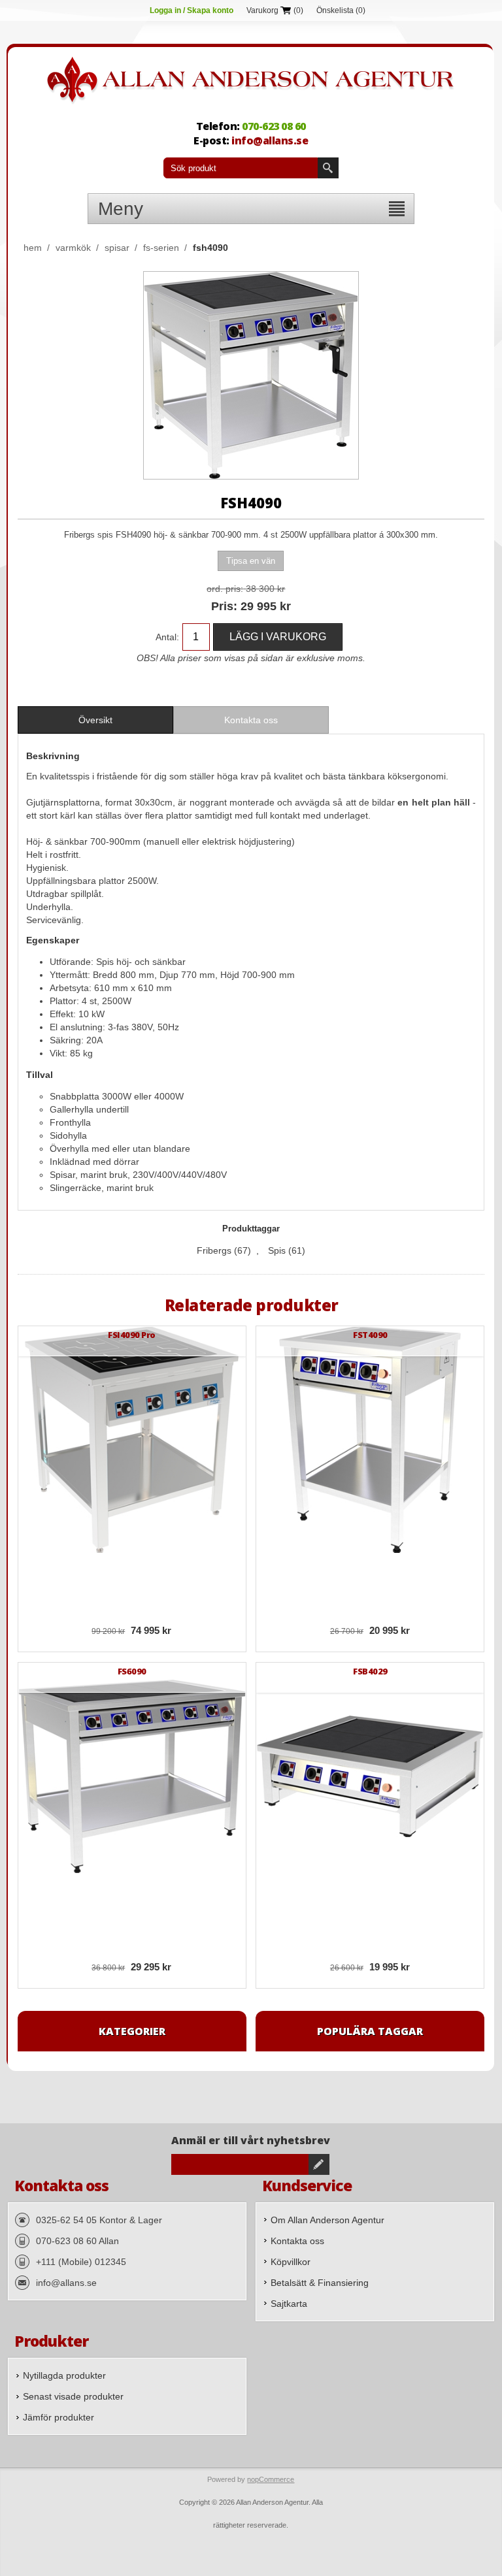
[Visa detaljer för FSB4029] (370, 1776)
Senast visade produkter (73, 2396)
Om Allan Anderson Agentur (327, 2220)
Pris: (224, 606)
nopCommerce (271, 2479)
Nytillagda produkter (64, 2375)
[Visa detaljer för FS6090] (132, 1776)
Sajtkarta (289, 2304)
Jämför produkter (59, 2417)
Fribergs (214, 1250)
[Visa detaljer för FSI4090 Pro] (132, 1440)
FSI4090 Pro (132, 1335)
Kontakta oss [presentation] (251, 720)
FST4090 (370, 1335)
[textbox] (241, 168)
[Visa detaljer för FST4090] (370, 1440)
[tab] (95, 720)
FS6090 (132, 1671)
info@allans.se (270, 140)
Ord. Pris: (225, 589)
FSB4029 (370, 1671)
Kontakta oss (297, 2241)
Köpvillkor (291, 2262)
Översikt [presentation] (95, 720)
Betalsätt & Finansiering (320, 2283)
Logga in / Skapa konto (192, 10)
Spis (277, 1250)
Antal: (167, 637)
